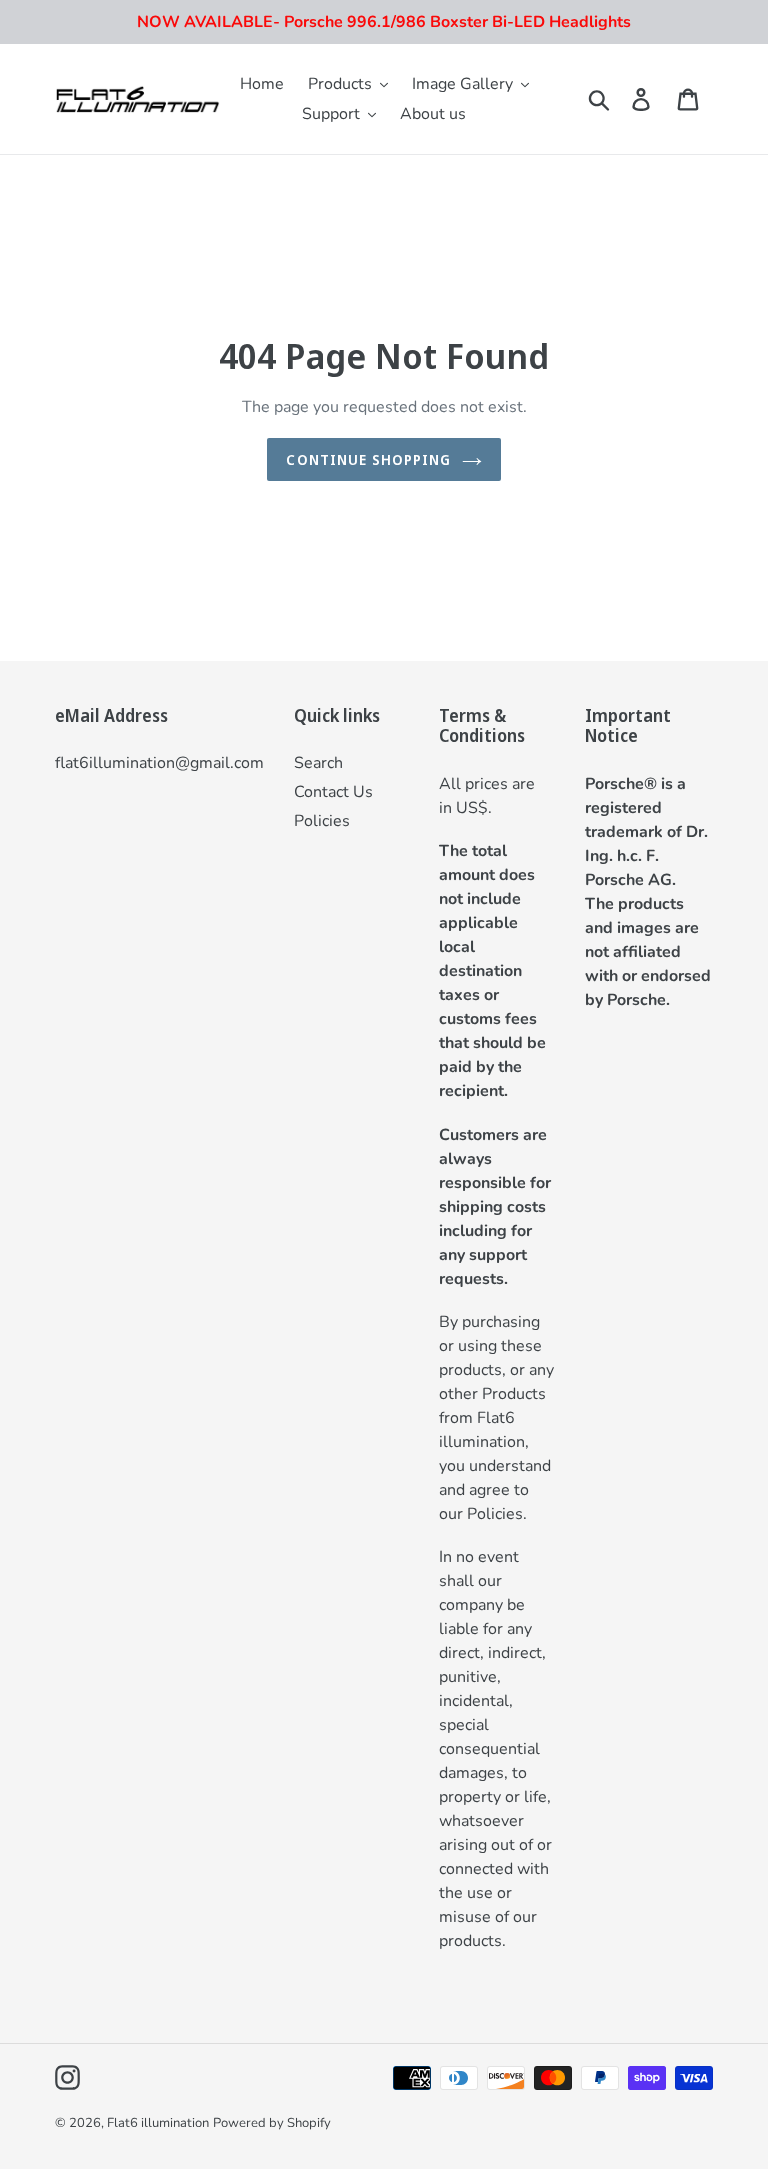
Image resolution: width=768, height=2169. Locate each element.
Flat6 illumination (158, 2123)
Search (318, 763)
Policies (322, 821)
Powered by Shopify (272, 2123)
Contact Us (333, 792)
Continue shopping (368, 459)
